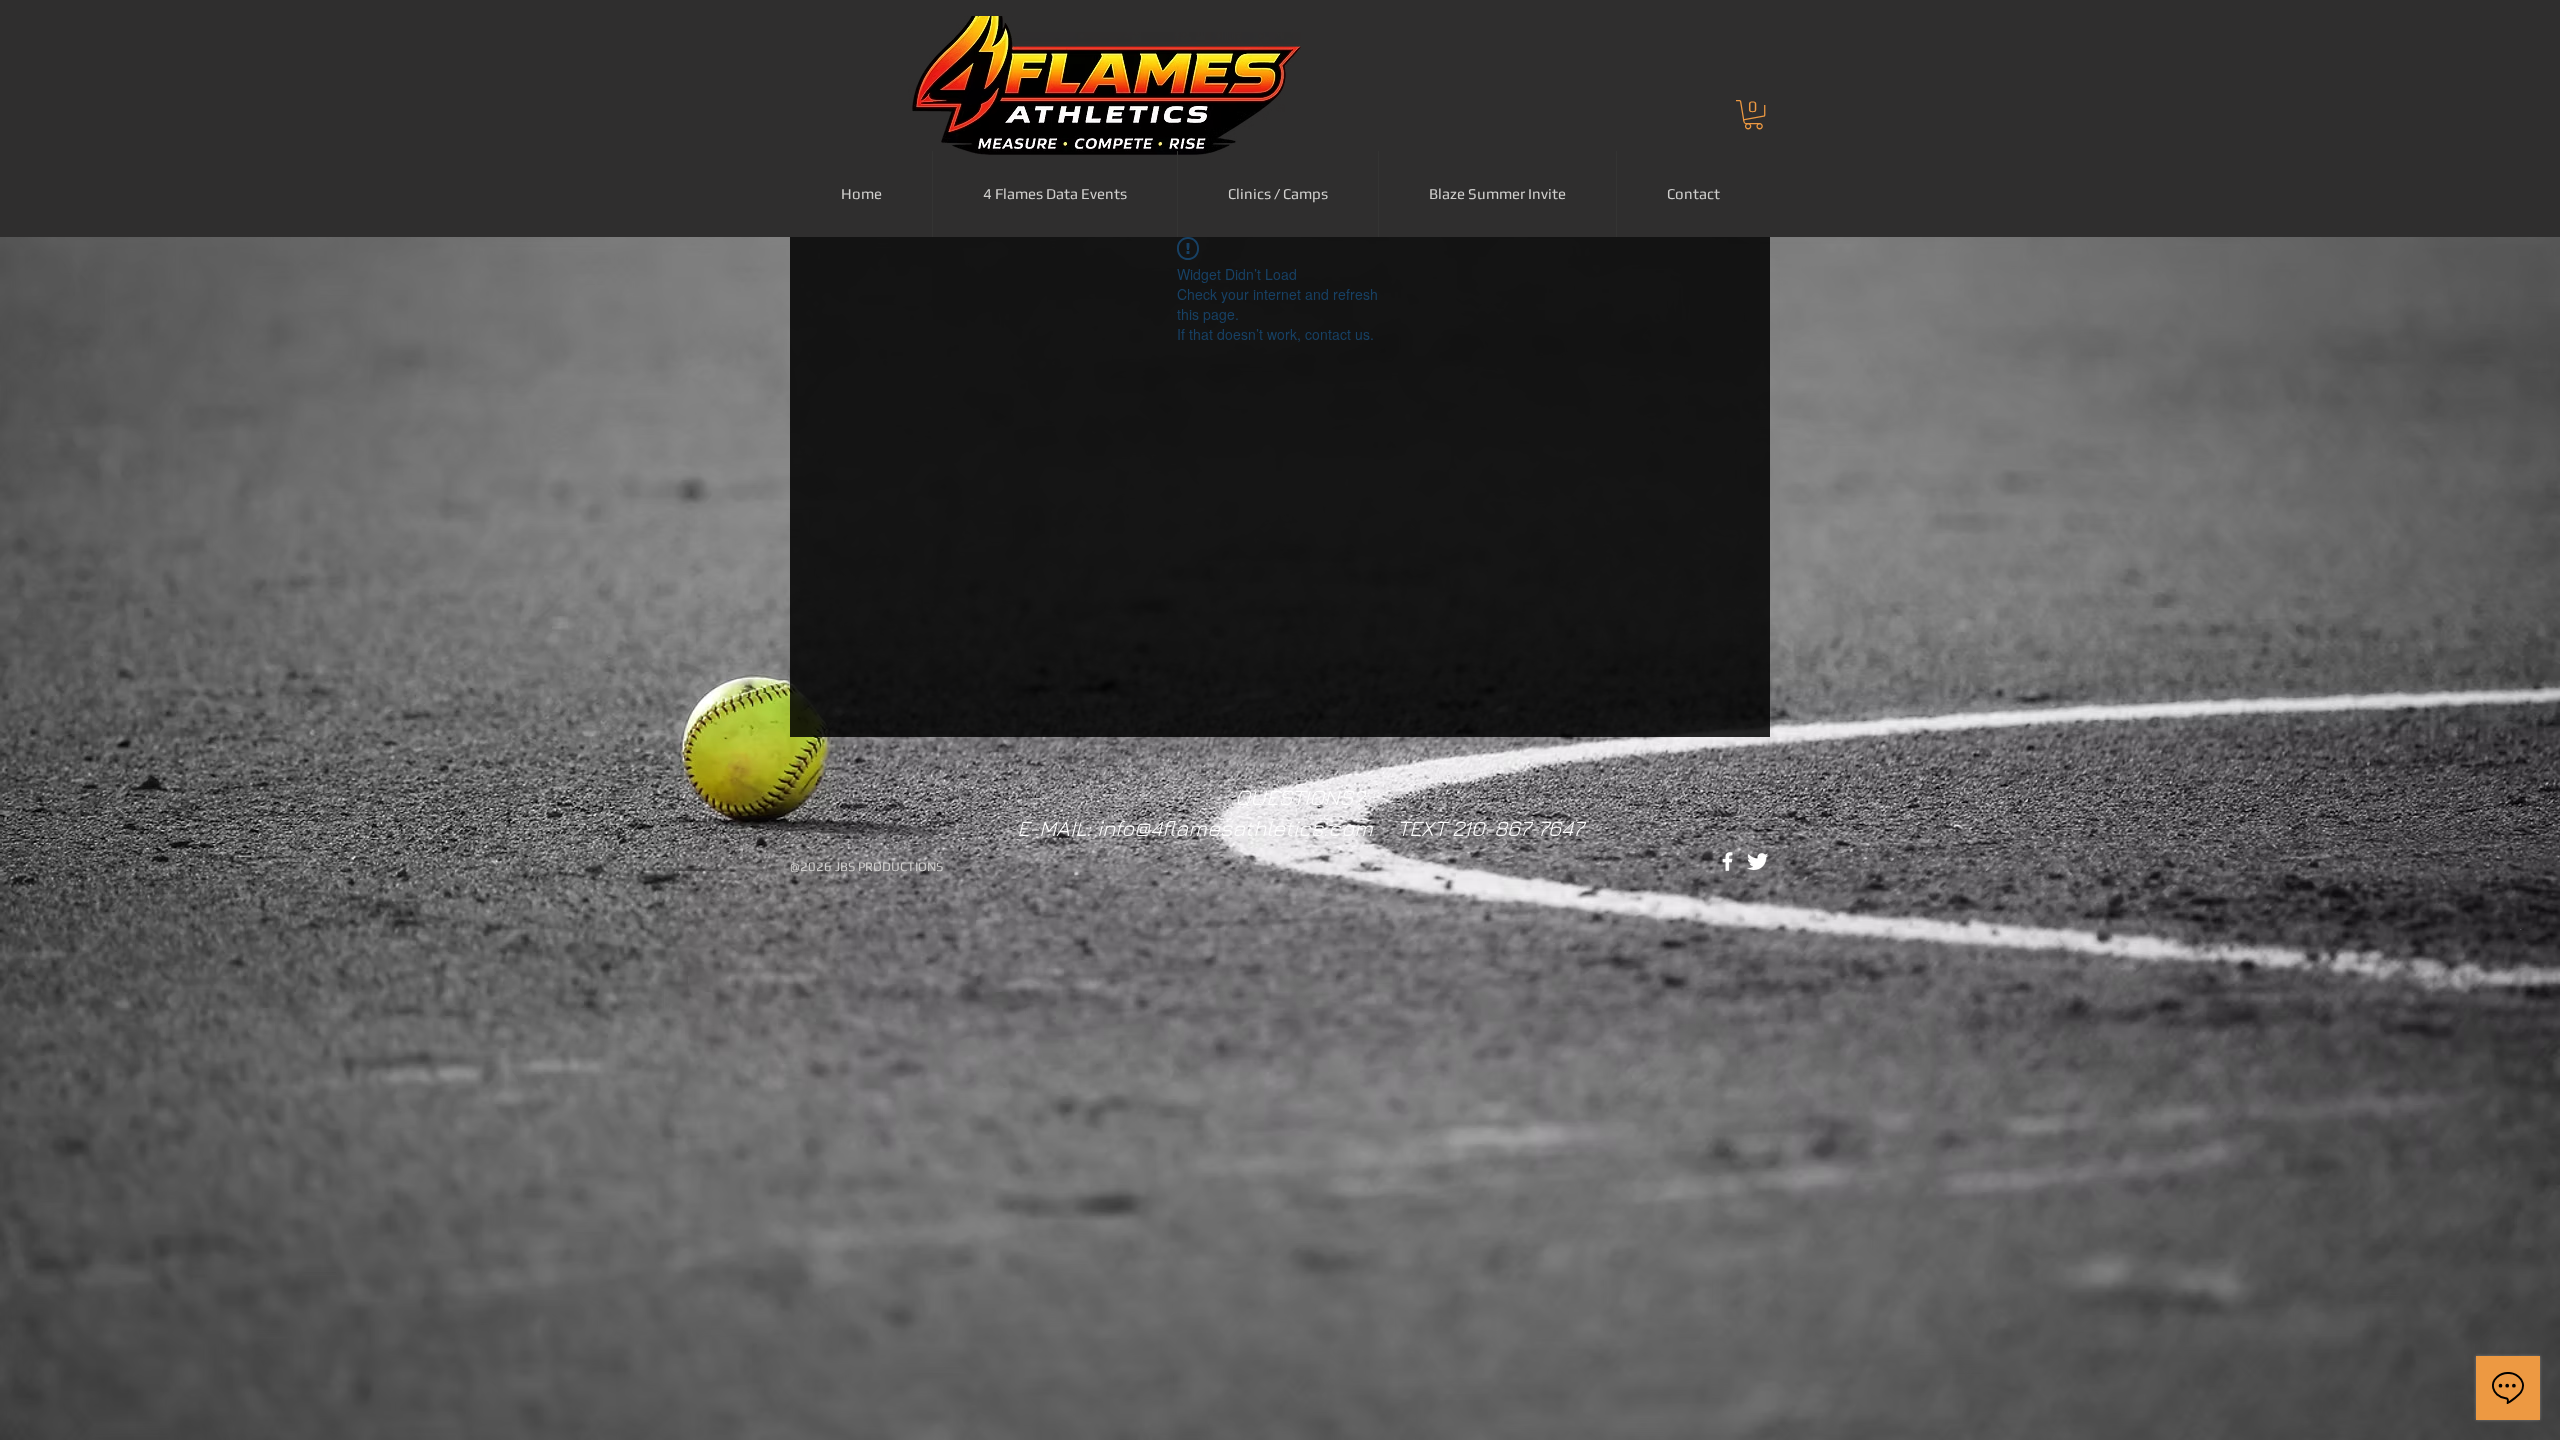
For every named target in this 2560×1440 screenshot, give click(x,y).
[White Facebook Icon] (1727, 861)
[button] (1753, 114)
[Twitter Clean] (1757, 861)
